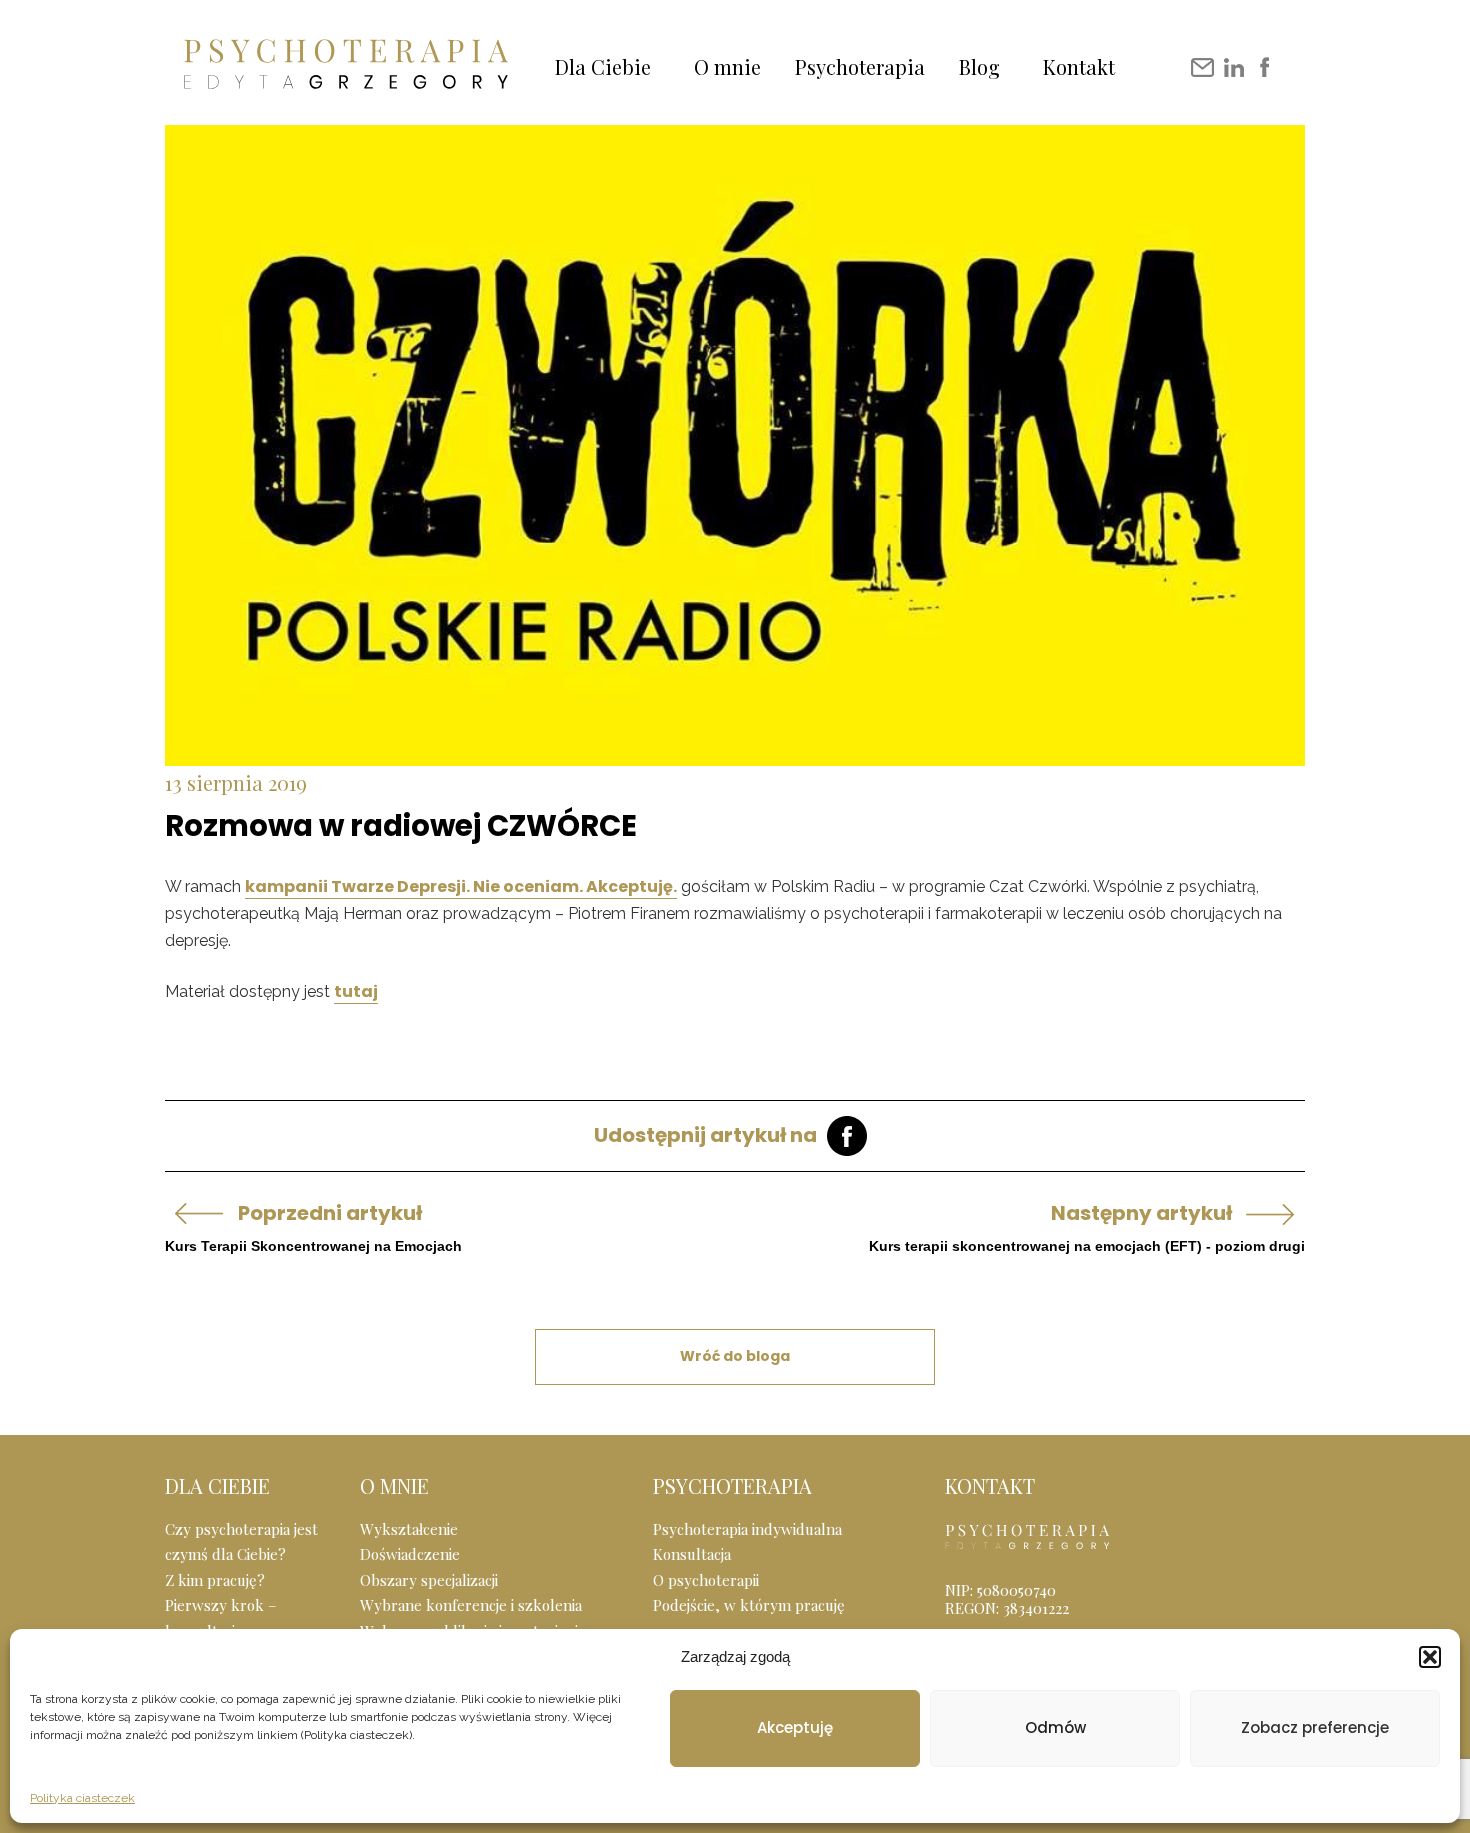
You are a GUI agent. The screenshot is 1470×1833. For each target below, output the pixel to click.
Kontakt (1079, 66)
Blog (979, 66)
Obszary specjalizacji (429, 1580)
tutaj (356, 991)
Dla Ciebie (603, 66)
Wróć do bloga (735, 1356)
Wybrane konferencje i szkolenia (471, 1605)
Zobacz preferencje (1315, 1727)
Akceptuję (795, 1727)
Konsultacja (692, 1554)
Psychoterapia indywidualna (747, 1529)
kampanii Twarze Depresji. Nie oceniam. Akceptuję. (461, 886)
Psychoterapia (860, 66)
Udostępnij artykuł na (705, 1134)
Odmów (1055, 1727)
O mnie (727, 66)
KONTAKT (990, 1485)
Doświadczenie (410, 1554)
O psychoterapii (706, 1580)
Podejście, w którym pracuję (749, 1605)
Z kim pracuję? (215, 1580)
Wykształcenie (409, 1529)
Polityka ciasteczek (82, 1798)
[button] (1430, 1657)
